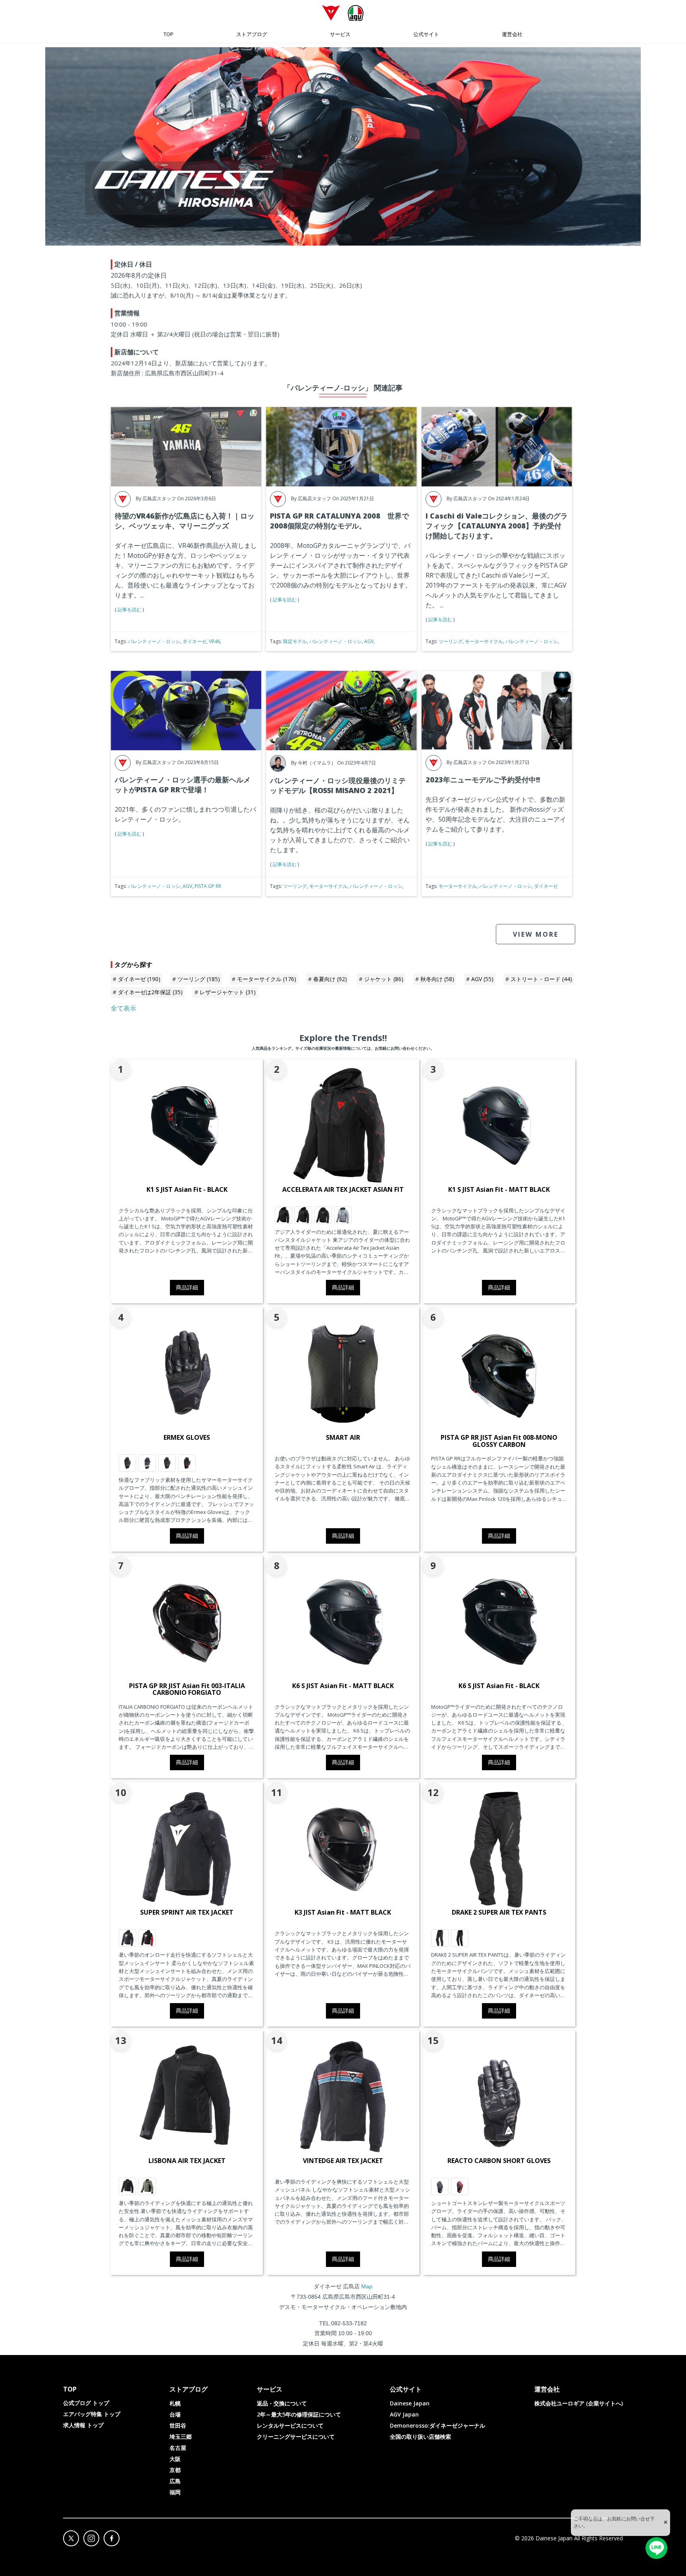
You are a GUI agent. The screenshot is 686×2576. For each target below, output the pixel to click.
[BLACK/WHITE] (127, 1938)
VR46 (214, 641)
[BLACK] (127, 2186)
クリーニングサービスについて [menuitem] (296, 2437)
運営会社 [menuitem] (512, 34)
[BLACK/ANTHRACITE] (127, 1463)
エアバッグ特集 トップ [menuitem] (92, 2414)
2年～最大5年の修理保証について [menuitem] (299, 2414)
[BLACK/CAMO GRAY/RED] (283, 1215)
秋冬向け (437, 979)
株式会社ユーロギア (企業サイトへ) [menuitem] (579, 2403)
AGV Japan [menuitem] (404, 2414)
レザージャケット (228, 992)
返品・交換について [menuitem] (282, 2403)
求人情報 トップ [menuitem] (83, 2425)
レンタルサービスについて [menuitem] (290, 2425)
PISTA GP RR (208, 886)
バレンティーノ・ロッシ (154, 641)
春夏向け (330, 979)
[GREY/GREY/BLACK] (343, 1215)
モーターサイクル (484, 641)
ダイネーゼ (195, 641)
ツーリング (451, 641)
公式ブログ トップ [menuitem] (86, 2403)
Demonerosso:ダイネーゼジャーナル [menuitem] (437, 2425)
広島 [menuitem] (175, 2481)
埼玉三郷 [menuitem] (181, 2437)
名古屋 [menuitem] (178, 2448)
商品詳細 (187, 1287)
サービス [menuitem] (340, 34)
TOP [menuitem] (169, 34)
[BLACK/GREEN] (147, 1463)
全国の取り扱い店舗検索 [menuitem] (420, 2437)
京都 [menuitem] (175, 2470)
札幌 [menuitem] (175, 2403)
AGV (369, 641)
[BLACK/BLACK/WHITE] (323, 1215)
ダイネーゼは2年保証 (150, 992)
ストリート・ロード (541, 979)
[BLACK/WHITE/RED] (147, 1938)
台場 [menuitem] (175, 2414)
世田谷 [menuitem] (178, 2425)
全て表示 (123, 1008)
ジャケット (384, 979)
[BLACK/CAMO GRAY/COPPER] (303, 1215)
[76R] (147, 2186)
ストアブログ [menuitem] (252, 34)
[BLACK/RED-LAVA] (187, 1463)
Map (367, 2286)
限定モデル (295, 641)
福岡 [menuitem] (175, 2492)
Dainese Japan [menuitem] (410, 2403)
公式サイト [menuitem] (426, 34)
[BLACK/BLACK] (440, 1938)
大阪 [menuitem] (175, 2459)
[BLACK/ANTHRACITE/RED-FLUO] (460, 1938)
